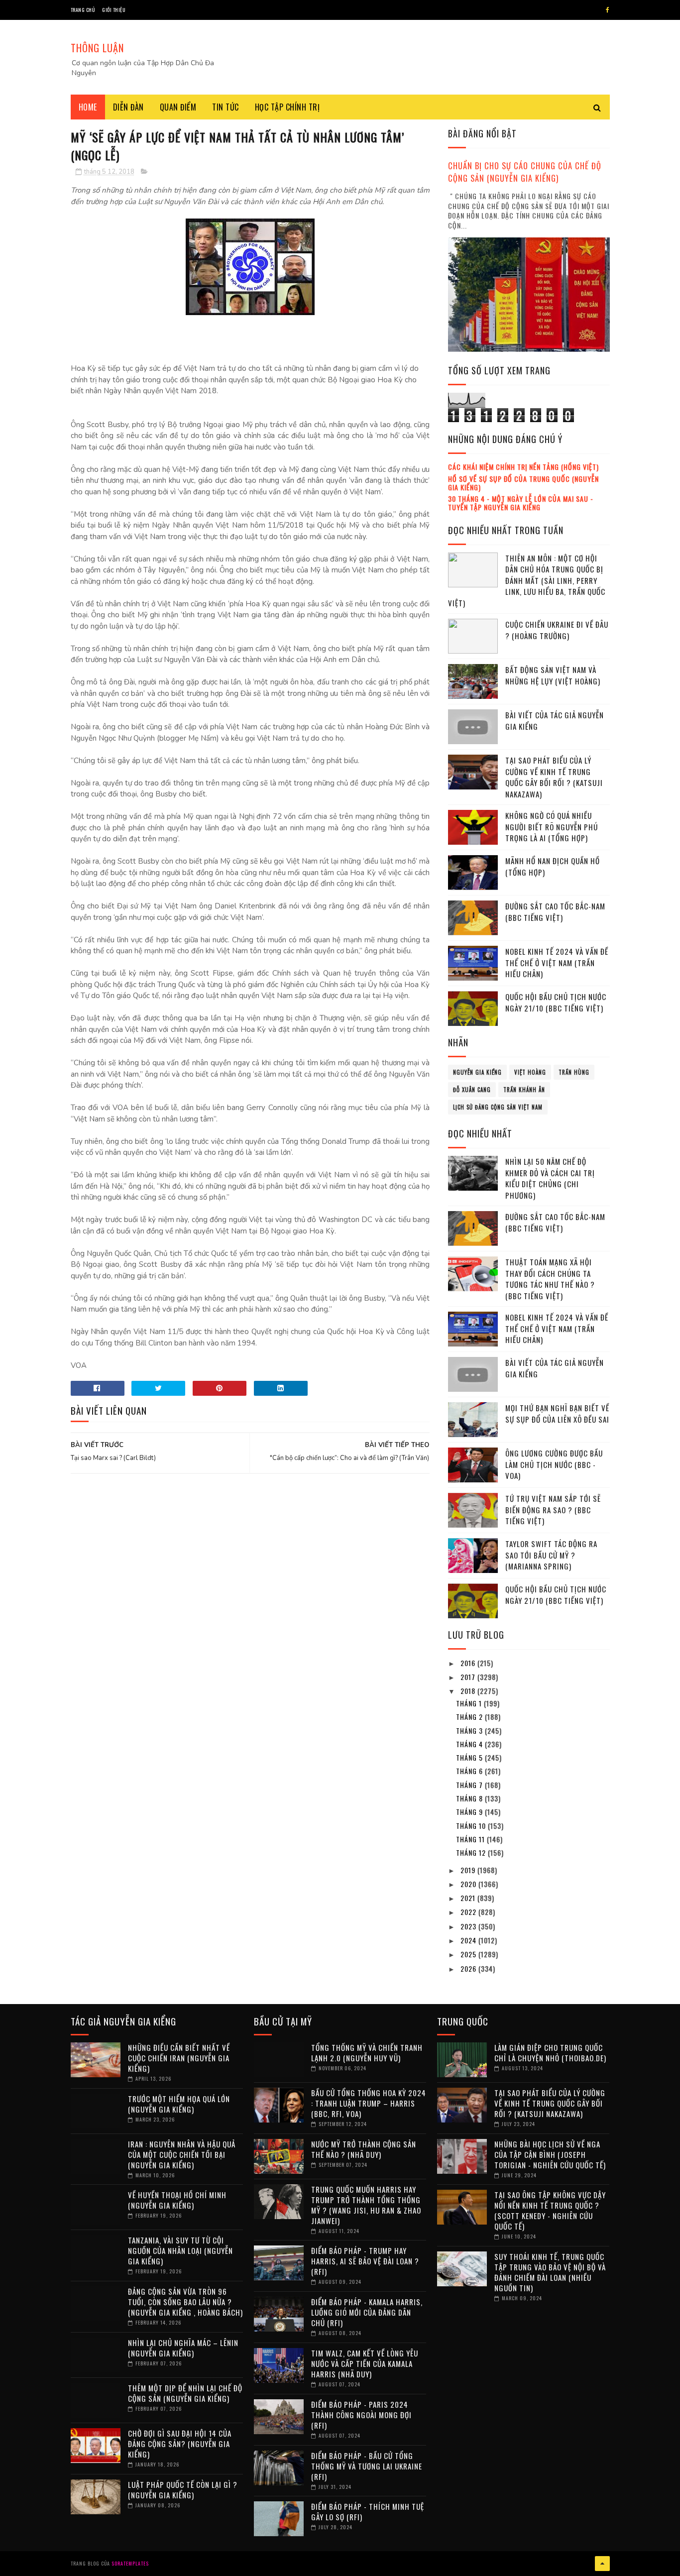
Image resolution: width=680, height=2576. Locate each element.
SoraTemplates (130, 2563)
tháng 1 (470, 1703)
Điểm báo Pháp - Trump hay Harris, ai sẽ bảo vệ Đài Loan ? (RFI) (365, 2261)
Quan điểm (178, 107)
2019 (469, 1870)
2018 (469, 1691)
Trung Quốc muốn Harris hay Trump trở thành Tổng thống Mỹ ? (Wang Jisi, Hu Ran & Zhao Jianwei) (366, 2205)
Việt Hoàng (530, 1072)
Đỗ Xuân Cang (472, 1090)
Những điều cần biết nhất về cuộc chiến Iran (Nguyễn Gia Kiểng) (179, 2058)
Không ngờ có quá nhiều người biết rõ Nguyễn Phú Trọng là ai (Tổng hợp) (552, 827)
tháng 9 (470, 1812)
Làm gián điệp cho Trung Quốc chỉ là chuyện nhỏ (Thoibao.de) (550, 2053)
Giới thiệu (114, 10)
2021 (469, 1898)
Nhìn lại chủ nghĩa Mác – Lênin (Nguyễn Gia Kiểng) (183, 2348)
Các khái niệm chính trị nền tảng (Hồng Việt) (523, 467)
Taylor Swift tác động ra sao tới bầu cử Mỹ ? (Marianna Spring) (551, 1555)
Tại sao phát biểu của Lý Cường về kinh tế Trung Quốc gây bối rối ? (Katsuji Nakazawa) (554, 777)
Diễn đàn (128, 107)
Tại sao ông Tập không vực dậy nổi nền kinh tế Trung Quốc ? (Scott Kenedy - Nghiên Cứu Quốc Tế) (550, 2210)
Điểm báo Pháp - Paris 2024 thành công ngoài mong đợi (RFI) (361, 2415)
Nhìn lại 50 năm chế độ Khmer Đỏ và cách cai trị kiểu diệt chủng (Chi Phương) (550, 1178)
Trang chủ (83, 10)
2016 (469, 1663)
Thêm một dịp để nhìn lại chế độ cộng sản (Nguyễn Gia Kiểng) (185, 2393)
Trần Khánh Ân (524, 1090)
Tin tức (226, 107)
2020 (469, 1884)
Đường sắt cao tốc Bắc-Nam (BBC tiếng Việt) (555, 912)
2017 (469, 1677)
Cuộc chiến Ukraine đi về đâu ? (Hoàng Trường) (557, 630)
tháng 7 (470, 1785)
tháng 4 (470, 1744)
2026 (469, 1968)
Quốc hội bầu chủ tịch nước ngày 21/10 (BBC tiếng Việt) (556, 1002)
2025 (469, 1954)
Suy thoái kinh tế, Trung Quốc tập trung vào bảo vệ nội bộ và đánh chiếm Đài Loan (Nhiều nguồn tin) (550, 2272)
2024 (469, 1940)
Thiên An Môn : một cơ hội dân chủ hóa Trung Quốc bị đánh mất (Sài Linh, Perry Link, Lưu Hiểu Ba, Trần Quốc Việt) (527, 580)
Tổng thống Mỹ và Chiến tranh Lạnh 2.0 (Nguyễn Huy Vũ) (367, 2053)
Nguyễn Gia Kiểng (477, 1072)
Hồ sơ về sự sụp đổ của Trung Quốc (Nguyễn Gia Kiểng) (523, 483)
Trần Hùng (574, 1072)
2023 (469, 1926)
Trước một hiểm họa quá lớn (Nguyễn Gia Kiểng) (179, 2104)
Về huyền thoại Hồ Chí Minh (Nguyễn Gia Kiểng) (177, 2200)
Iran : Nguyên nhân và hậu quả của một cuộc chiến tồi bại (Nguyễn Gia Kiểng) (182, 2154)
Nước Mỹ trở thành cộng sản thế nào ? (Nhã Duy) (364, 2149)
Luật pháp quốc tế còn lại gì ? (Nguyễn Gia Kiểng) (183, 2490)
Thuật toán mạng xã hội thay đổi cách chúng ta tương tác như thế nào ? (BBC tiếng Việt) (550, 1279)
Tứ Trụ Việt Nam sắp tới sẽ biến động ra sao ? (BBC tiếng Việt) (553, 1510)
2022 (469, 1912)
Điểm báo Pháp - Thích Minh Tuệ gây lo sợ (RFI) (368, 2512)
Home (88, 107)
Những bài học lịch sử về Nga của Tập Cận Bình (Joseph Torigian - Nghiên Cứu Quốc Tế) (550, 2154)
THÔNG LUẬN (97, 48)
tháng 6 (470, 1771)
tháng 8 (470, 1798)
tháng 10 (472, 1826)
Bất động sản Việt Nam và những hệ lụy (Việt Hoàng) (553, 675)
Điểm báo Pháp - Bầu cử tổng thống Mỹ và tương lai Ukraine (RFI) (367, 2466)
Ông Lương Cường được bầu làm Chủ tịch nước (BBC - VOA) (554, 1464)
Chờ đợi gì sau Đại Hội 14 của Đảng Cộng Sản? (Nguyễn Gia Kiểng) (180, 2444)
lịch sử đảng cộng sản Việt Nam (498, 1107)
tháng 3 (470, 1731)
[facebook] (608, 10)
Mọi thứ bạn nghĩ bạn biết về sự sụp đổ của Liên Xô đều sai (557, 1413)
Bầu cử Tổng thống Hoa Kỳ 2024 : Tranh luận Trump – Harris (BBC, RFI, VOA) (369, 2103)
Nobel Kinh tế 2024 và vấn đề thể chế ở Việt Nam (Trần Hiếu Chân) (557, 962)
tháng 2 (470, 1717)
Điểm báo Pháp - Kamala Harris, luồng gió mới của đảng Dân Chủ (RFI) (367, 2312)
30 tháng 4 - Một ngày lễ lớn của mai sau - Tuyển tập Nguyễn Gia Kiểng (521, 503)
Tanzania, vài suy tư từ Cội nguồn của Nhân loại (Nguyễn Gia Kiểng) (180, 2250)
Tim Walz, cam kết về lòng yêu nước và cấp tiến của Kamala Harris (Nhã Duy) (365, 2363)
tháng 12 (472, 1852)
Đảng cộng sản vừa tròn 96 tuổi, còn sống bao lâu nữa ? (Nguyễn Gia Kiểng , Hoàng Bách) (185, 2302)
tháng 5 (470, 1757)
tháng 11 (471, 1839)
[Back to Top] (602, 2564)
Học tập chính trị (287, 107)
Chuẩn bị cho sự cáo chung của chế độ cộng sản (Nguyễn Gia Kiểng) (525, 172)
